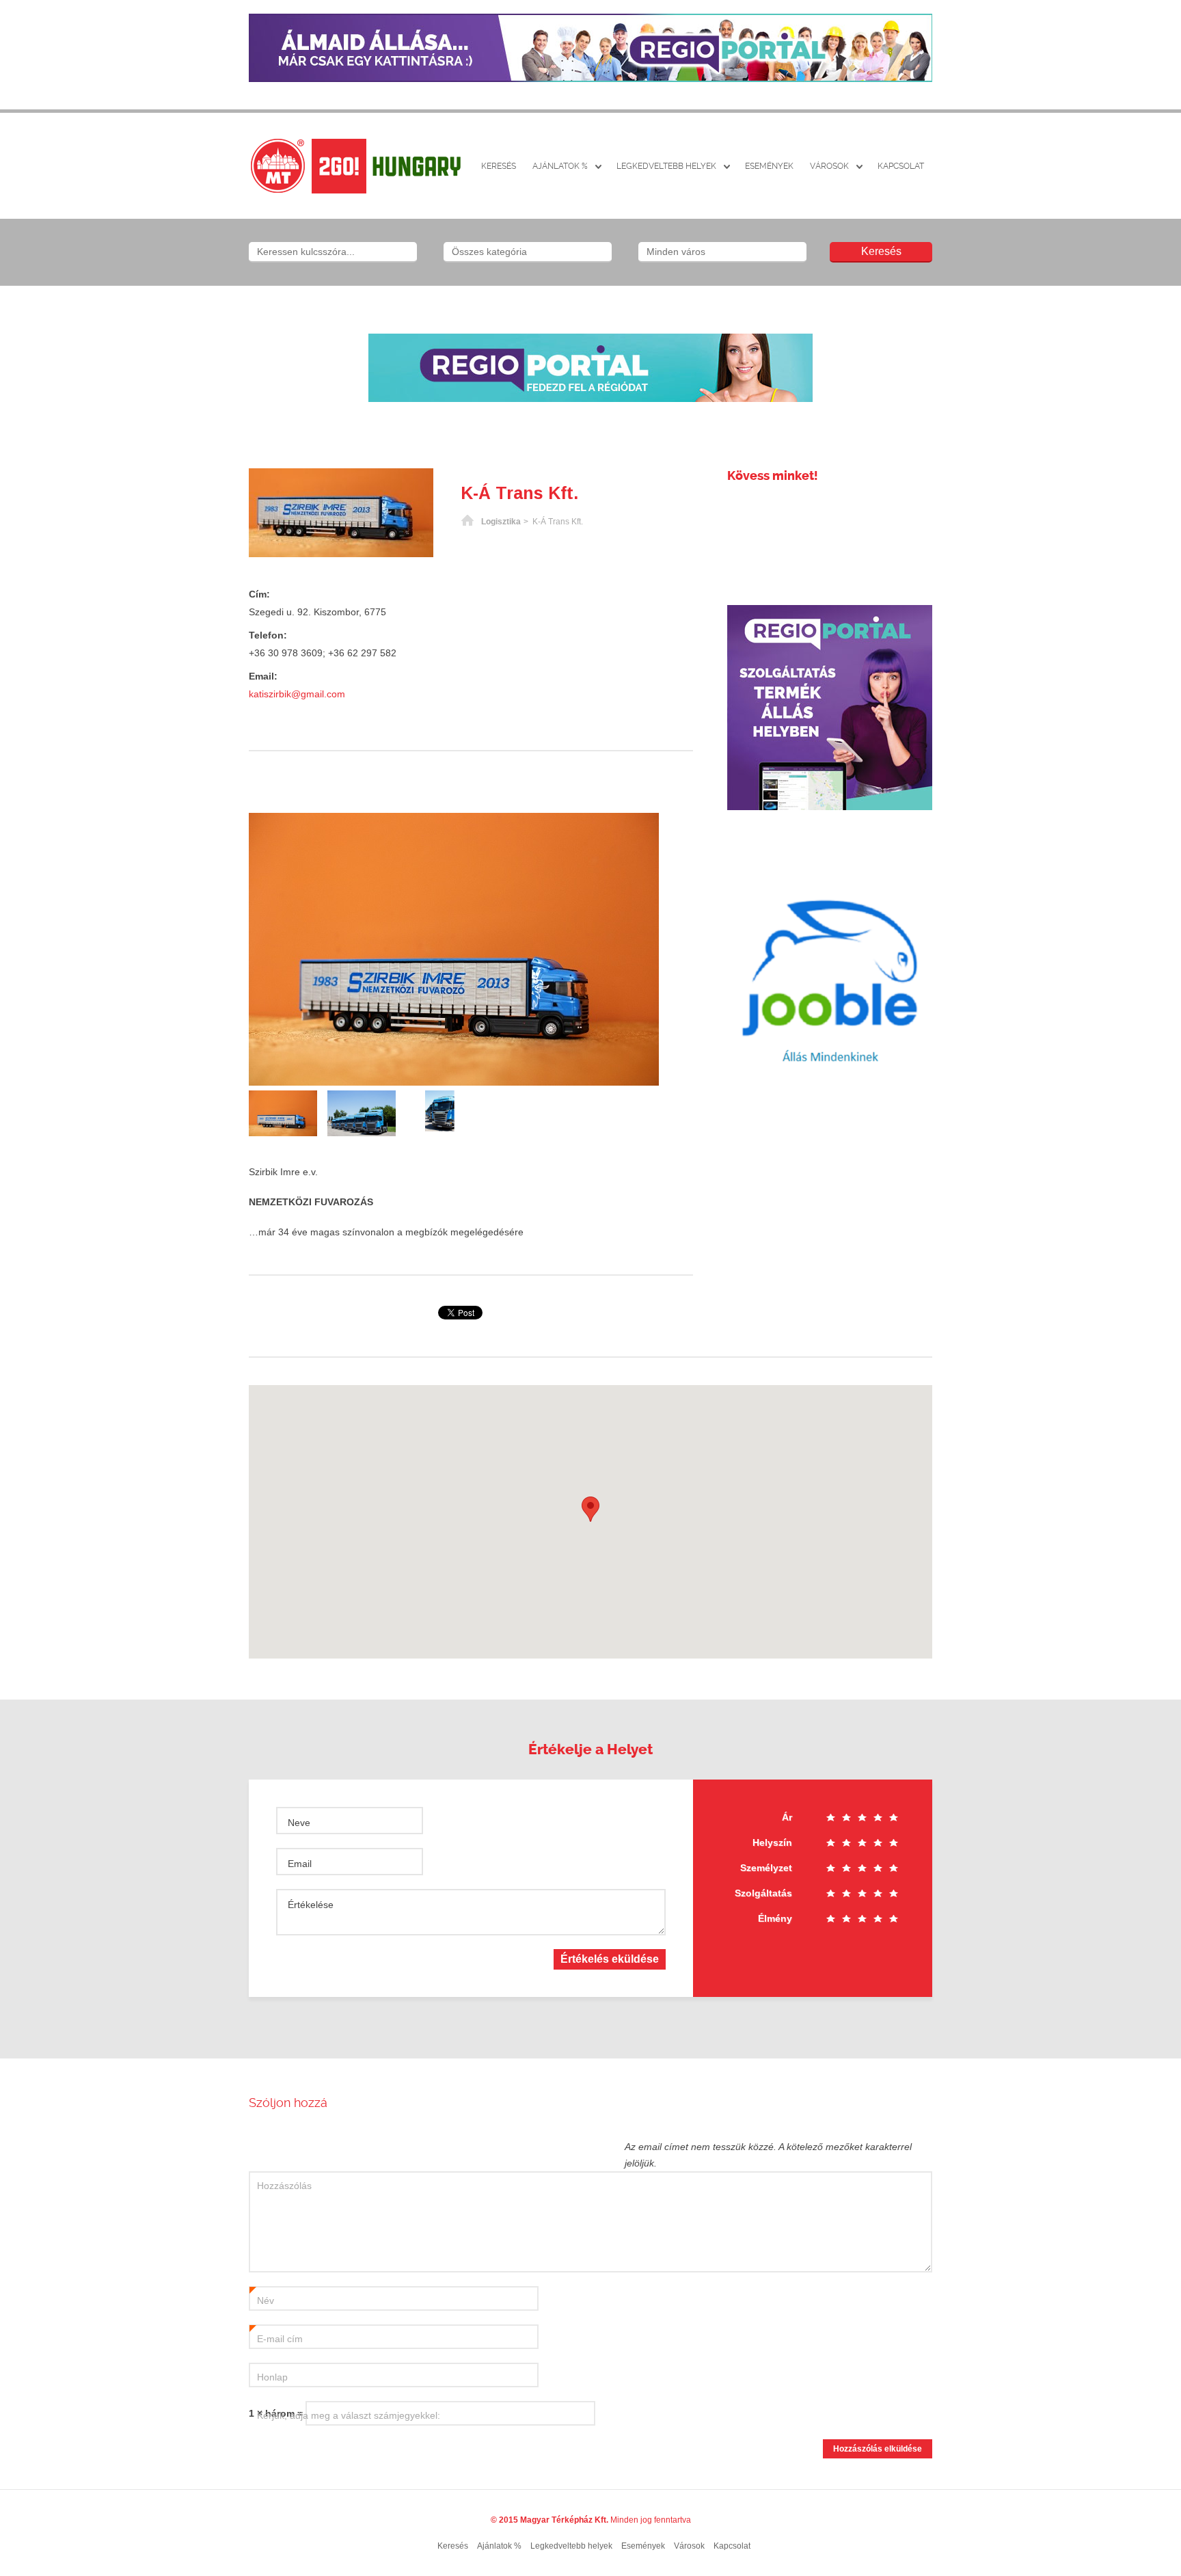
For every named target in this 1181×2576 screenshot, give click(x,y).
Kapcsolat (901, 166)
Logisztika (501, 522)
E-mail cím (276, 2339)
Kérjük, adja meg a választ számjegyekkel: (349, 2415)
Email (300, 1864)
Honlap (272, 2377)
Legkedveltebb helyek (666, 166)
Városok (829, 166)
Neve (299, 1823)
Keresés (499, 166)
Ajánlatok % (560, 166)
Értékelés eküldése (610, 1959)
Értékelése (311, 1905)
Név (262, 2301)
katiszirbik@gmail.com (297, 694)
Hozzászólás (284, 2186)
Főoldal (467, 522)
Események (769, 166)
